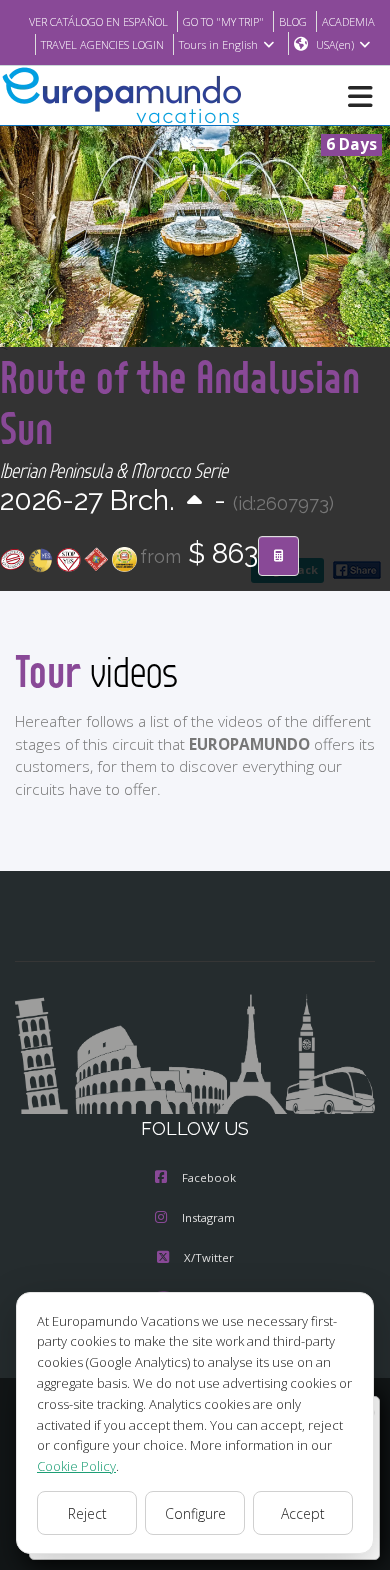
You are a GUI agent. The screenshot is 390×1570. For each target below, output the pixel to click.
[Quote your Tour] (278, 556)
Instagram (208, 1217)
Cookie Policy (76, 1466)
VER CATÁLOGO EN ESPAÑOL (98, 21)
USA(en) (335, 44)
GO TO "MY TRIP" (223, 21)
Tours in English (218, 44)
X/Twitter (209, 1257)
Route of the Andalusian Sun (180, 402)
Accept (303, 1513)
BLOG (293, 21)
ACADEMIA (348, 21)
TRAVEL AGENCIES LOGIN (102, 44)
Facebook (209, 1177)
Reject (87, 1513)
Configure (195, 1513)
